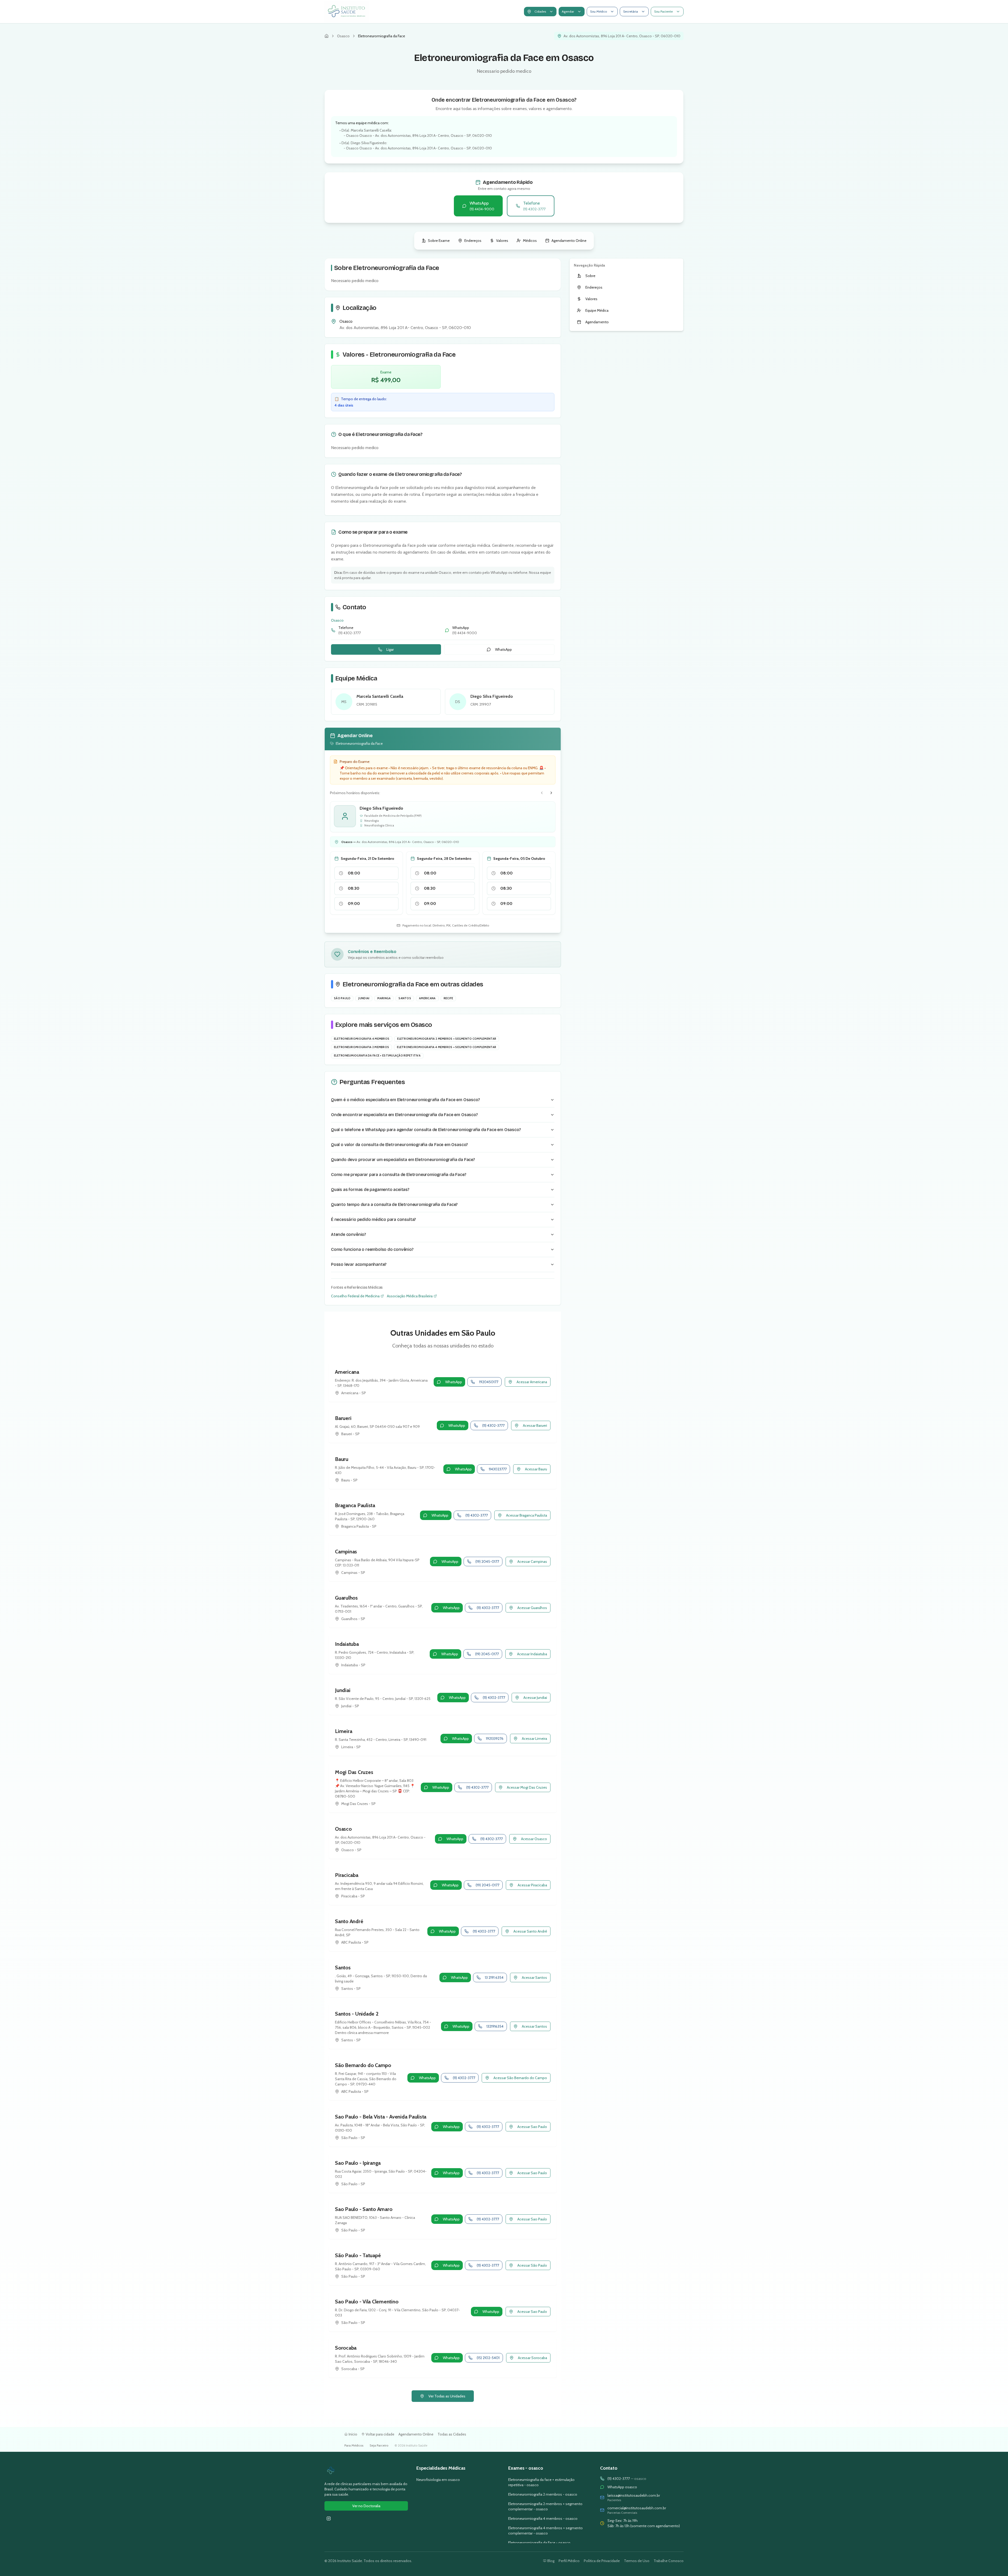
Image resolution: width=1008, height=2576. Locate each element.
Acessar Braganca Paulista (527, 1515)
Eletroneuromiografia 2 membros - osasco (543, 2494)
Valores (502, 241)
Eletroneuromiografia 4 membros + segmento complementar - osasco (545, 2531)
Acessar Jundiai (535, 1698)
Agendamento (597, 322)
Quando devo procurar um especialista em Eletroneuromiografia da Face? (403, 1160)
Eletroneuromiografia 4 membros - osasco (543, 2518)
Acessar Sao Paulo (532, 2127)
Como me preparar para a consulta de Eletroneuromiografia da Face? (399, 1175)
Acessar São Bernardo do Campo (520, 2078)
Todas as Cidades (452, 2434)
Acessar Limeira (534, 1739)
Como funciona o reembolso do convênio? (372, 1249)
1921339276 (495, 1739)
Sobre (590, 276)
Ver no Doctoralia (366, 2506)
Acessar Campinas (532, 1562)
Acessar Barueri (535, 1425)
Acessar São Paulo (532, 2265)
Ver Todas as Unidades (447, 2396)
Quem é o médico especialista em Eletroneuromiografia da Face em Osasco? (405, 1100)
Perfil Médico (569, 2561)
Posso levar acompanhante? (359, 1264)
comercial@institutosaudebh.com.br (637, 2508)
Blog (551, 2561)
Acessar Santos (534, 1977)
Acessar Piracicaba (532, 1885)
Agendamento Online (569, 241)
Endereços (473, 241)
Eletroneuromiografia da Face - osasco (539, 2543)
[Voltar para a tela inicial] (347, 12)
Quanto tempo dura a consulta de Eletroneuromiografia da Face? (394, 1204)
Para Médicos (354, 2445)
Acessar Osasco (534, 1839)
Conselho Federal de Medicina (355, 1296)
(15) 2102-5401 (488, 2358)
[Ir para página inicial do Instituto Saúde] (366, 2471)
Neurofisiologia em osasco (438, 2480)
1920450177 (489, 1382)
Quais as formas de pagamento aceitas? (370, 1190)
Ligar (390, 649)
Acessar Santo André (530, 1931)
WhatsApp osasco (622, 2487)
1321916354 (495, 2026)
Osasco (343, 36)
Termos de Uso (637, 2561)
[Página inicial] (327, 36)
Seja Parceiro (379, 2445)
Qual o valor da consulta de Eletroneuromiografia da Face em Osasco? (399, 1145)
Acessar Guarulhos (532, 1608)
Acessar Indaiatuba (532, 1654)
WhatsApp (503, 649)
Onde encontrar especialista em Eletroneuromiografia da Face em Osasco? (404, 1115)
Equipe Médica (597, 310)
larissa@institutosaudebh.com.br (634, 2495)
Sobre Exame (439, 241)
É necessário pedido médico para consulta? (373, 1219)
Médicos (530, 241)
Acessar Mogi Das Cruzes (527, 1787)
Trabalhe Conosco (669, 2561)
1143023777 (498, 1469)
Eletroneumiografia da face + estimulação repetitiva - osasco (541, 2482)
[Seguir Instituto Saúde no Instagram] (329, 2518)
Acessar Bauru (536, 1469)
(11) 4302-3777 (493, 1425)
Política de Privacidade (602, 2561)
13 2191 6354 (494, 1977)
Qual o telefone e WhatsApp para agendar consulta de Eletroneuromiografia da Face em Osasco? (426, 1130)
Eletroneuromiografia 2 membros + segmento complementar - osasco (545, 2506)
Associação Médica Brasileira (410, 1296)
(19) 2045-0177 (487, 1562)
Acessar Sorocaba (532, 2358)
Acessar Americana (532, 1382)
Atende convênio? (348, 1234)
